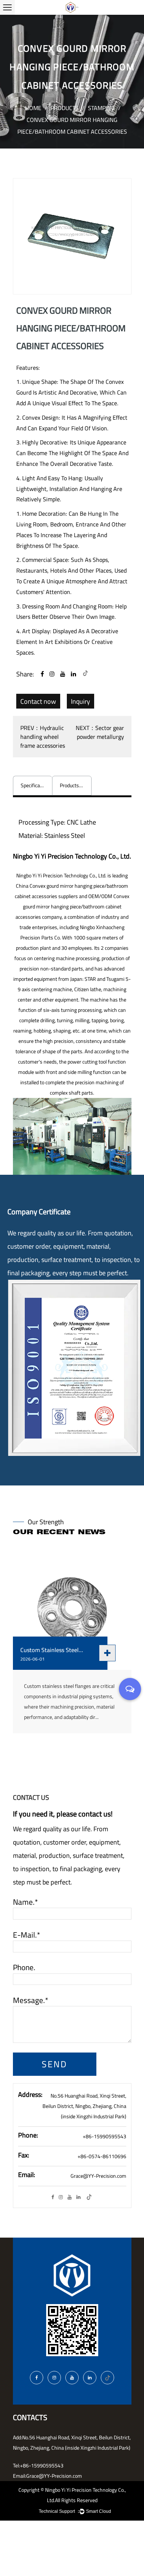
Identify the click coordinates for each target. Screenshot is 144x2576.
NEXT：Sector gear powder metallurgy (100, 732)
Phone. (24, 1968)
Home (33, 108)
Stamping (101, 108)
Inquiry (80, 701)
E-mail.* (27, 1935)
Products (65, 108)
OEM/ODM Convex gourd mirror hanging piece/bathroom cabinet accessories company (72, 907)
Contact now (38, 701)
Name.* (25, 1902)
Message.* (31, 2000)
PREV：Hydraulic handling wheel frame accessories (43, 737)
